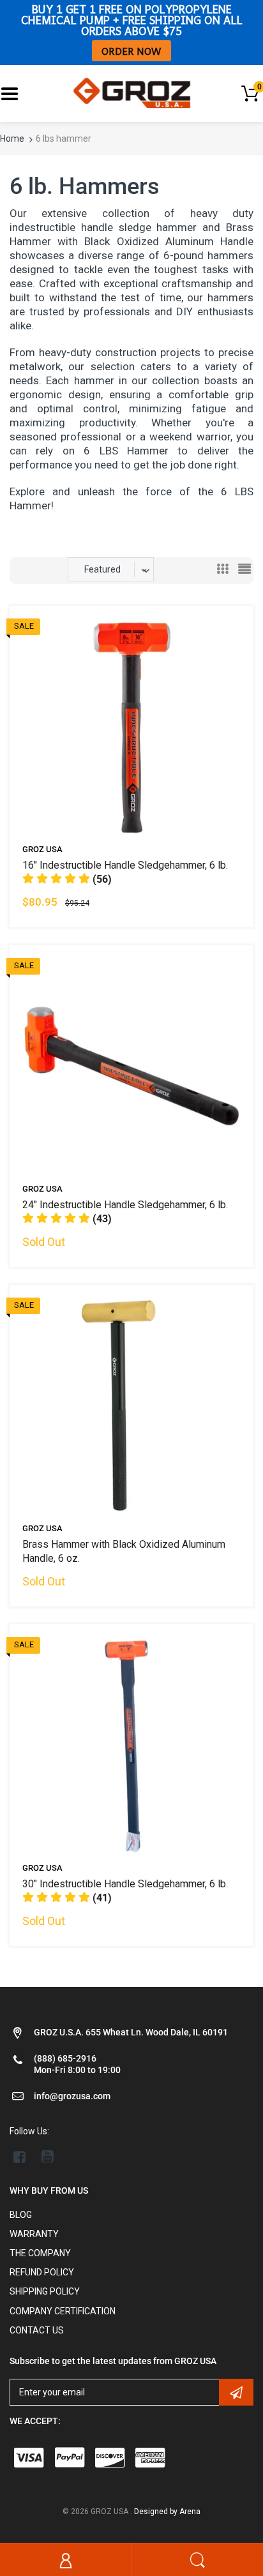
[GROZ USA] (132, 93)
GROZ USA (42, 849)
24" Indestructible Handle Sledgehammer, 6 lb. (125, 1205)
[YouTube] (48, 2157)
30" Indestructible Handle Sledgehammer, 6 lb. (125, 1884)
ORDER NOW (131, 51)
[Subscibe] (236, 2392)
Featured (102, 569)
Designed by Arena (167, 2512)
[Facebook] (19, 2157)
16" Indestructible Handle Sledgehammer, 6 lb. (125, 865)
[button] (67, 879)
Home (12, 139)
